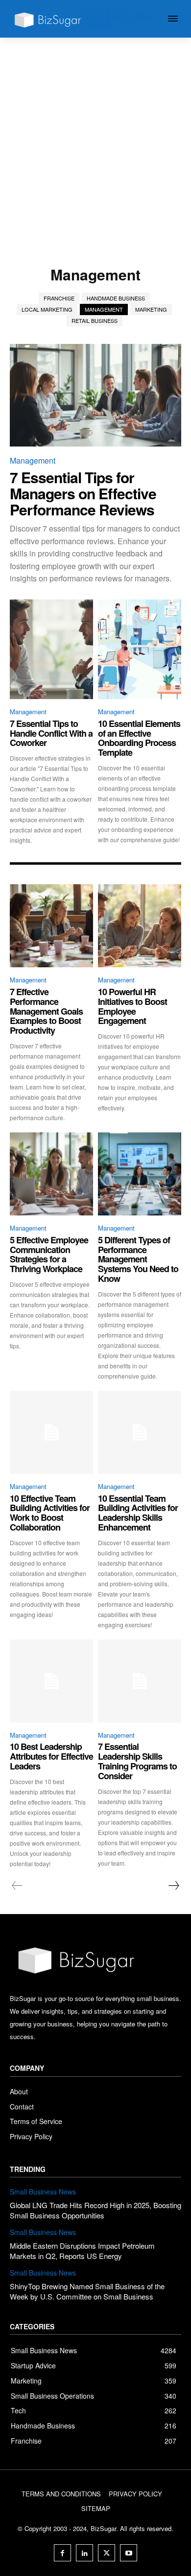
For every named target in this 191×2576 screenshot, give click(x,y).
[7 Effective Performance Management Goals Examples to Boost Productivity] (51, 926)
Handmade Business (116, 298)
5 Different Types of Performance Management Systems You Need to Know (138, 1259)
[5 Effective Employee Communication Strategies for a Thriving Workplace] (51, 1174)
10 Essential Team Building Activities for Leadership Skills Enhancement (138, 1513)
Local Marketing (47, 309)
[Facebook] (62, 2553)
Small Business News (43, 2192)
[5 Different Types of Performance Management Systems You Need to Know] (140, 1174)
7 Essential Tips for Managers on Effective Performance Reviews (83, 493)
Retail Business (95, 320)
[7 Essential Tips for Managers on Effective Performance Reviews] (95, 395)
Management (104, 309)
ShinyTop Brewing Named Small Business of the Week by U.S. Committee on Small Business (87, 2291)
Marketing (151, 309)
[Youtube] (129, 2553)
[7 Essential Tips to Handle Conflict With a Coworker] (51, 649)
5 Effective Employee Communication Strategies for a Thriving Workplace (49, 1254)
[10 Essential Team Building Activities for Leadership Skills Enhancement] (140, 1432)
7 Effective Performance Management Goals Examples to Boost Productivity (46, 1011)
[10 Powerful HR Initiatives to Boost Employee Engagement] (140, 926)
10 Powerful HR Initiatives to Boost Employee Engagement (132, 1006)
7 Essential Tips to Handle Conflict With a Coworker (51, 733)
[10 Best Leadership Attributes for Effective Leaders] (51, 1681)
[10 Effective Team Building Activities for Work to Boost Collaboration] (51, 1432)
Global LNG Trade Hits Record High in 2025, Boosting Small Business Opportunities (95, 2210)
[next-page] (173, 1886)
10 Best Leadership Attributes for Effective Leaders (51, 1756)
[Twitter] (107, 2553)
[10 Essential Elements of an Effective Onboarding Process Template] (140, 649)
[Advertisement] (95, 138)
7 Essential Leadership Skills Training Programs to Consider (137, 1761)
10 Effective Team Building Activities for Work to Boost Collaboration (50, 1513)
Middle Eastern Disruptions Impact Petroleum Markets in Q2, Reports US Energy (82, 2251)
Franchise (59, 298)
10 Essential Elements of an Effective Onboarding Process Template (139, 738)
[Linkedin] (84, 2553)
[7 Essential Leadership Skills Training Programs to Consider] (140, 1681)
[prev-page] (17, 1886)
